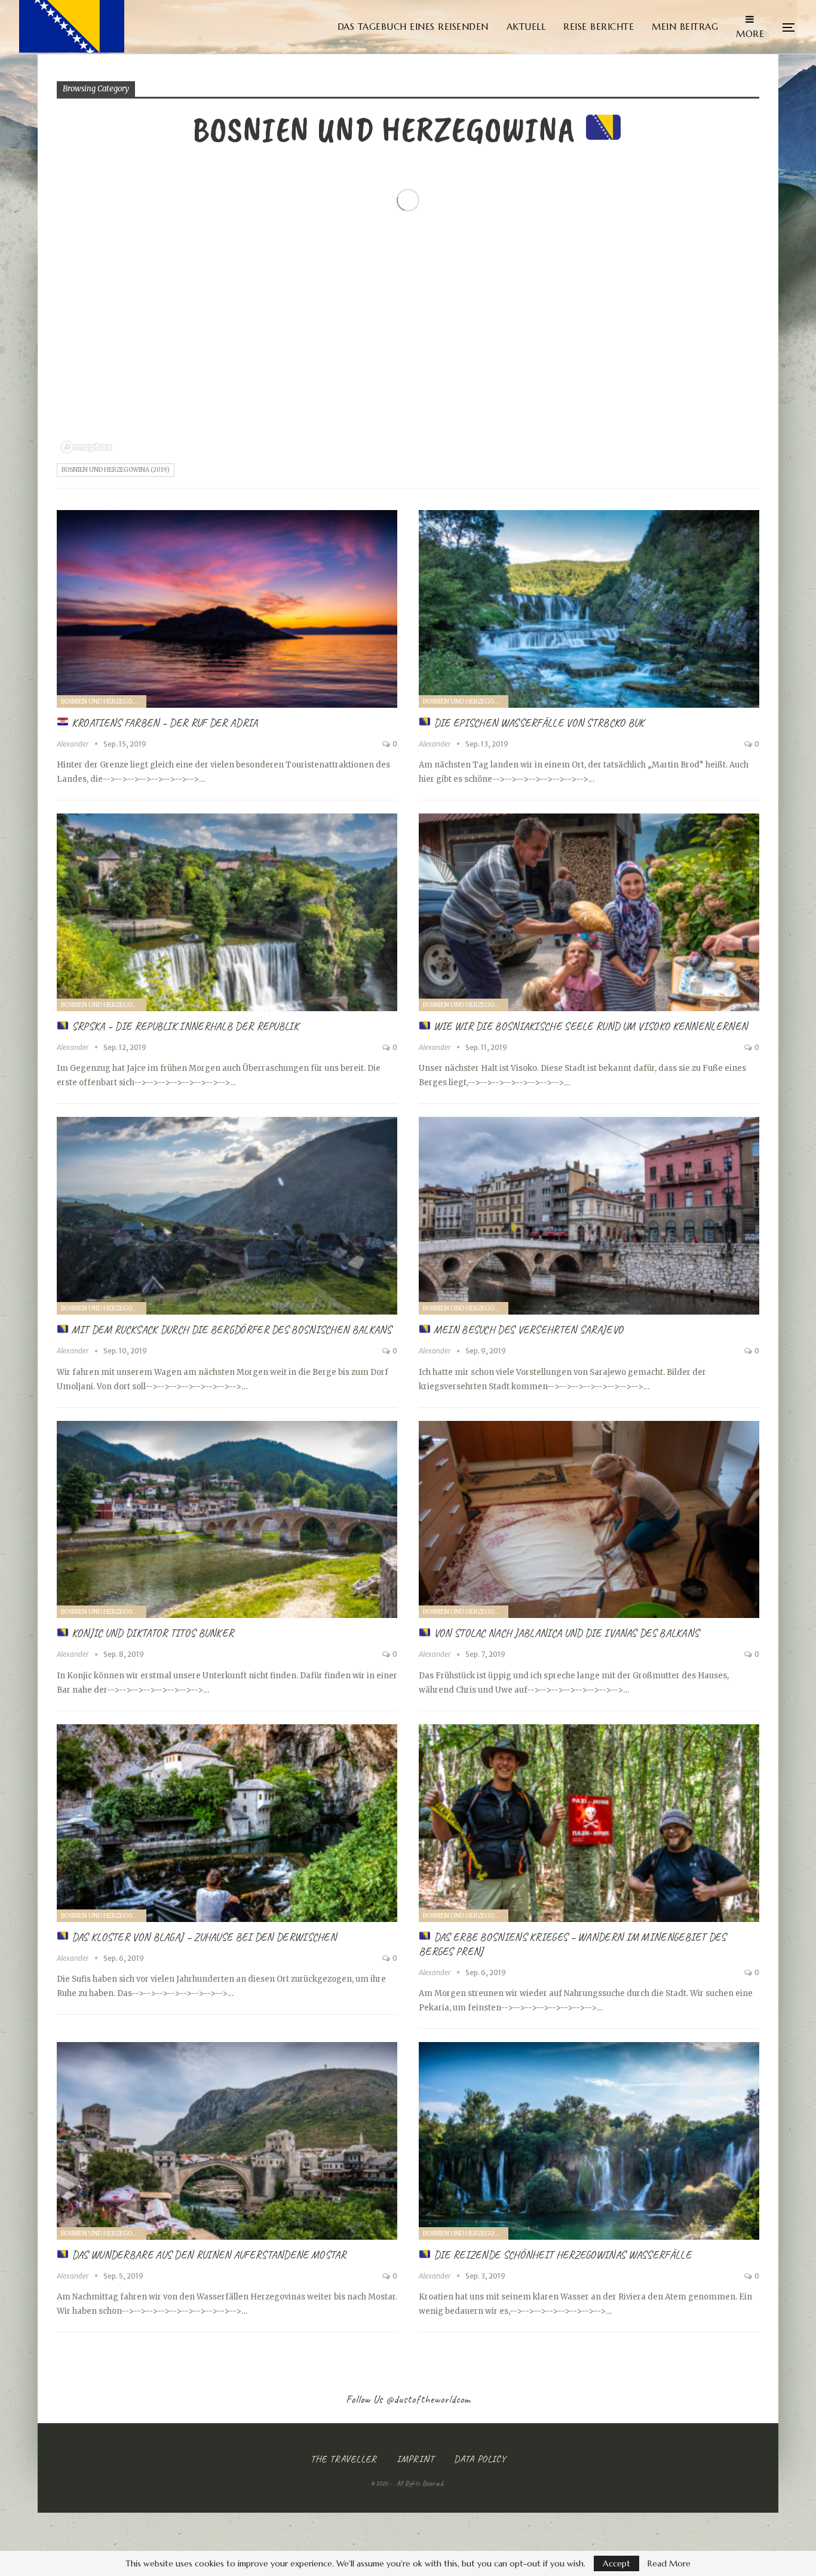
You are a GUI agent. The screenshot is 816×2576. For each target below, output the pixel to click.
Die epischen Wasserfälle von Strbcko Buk (538, 723)
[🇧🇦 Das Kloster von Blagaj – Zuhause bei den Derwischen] (227, 1823)
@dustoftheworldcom (428, 2399)
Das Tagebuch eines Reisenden (413, 27)
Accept (616, 2563)
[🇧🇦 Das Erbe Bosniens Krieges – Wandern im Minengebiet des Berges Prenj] (589, 1823)
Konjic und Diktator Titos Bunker (151, 1633)
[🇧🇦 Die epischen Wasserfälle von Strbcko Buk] (589, 609)
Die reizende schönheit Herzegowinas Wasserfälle (561, 2255)
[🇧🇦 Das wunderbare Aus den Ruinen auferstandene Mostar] (227, 2141)
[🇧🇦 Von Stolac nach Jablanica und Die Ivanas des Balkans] (589, 1520)
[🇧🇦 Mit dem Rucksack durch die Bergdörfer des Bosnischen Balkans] (227, 1216)
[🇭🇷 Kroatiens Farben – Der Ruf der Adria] (227, 609)
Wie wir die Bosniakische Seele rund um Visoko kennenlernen (589, 1026)
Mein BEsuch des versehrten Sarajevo (527, 1330)
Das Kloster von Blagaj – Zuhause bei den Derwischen (203, 1937)
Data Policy (480, 2459)
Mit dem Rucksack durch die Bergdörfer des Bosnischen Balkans (231, 1330)
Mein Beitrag (685, 27)
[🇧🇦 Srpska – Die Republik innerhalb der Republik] (227, 912)
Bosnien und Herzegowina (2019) (116, 470)
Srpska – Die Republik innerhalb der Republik (184, 1026)
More (750, 34)
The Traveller (344, 2459)
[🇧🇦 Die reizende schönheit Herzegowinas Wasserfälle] (589, 2141)
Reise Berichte (599, 27)
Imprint (415, 2459)
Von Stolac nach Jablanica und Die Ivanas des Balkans (565, 1633)
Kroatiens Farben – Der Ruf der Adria (164, 723)
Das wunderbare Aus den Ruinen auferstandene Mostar (208, 2255)
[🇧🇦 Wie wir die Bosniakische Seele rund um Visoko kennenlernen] (589, 912)
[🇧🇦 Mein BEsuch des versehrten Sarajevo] (589, 1216)
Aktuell (526, 27)
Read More (669, 2563)
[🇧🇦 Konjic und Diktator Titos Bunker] (227, 1520)
